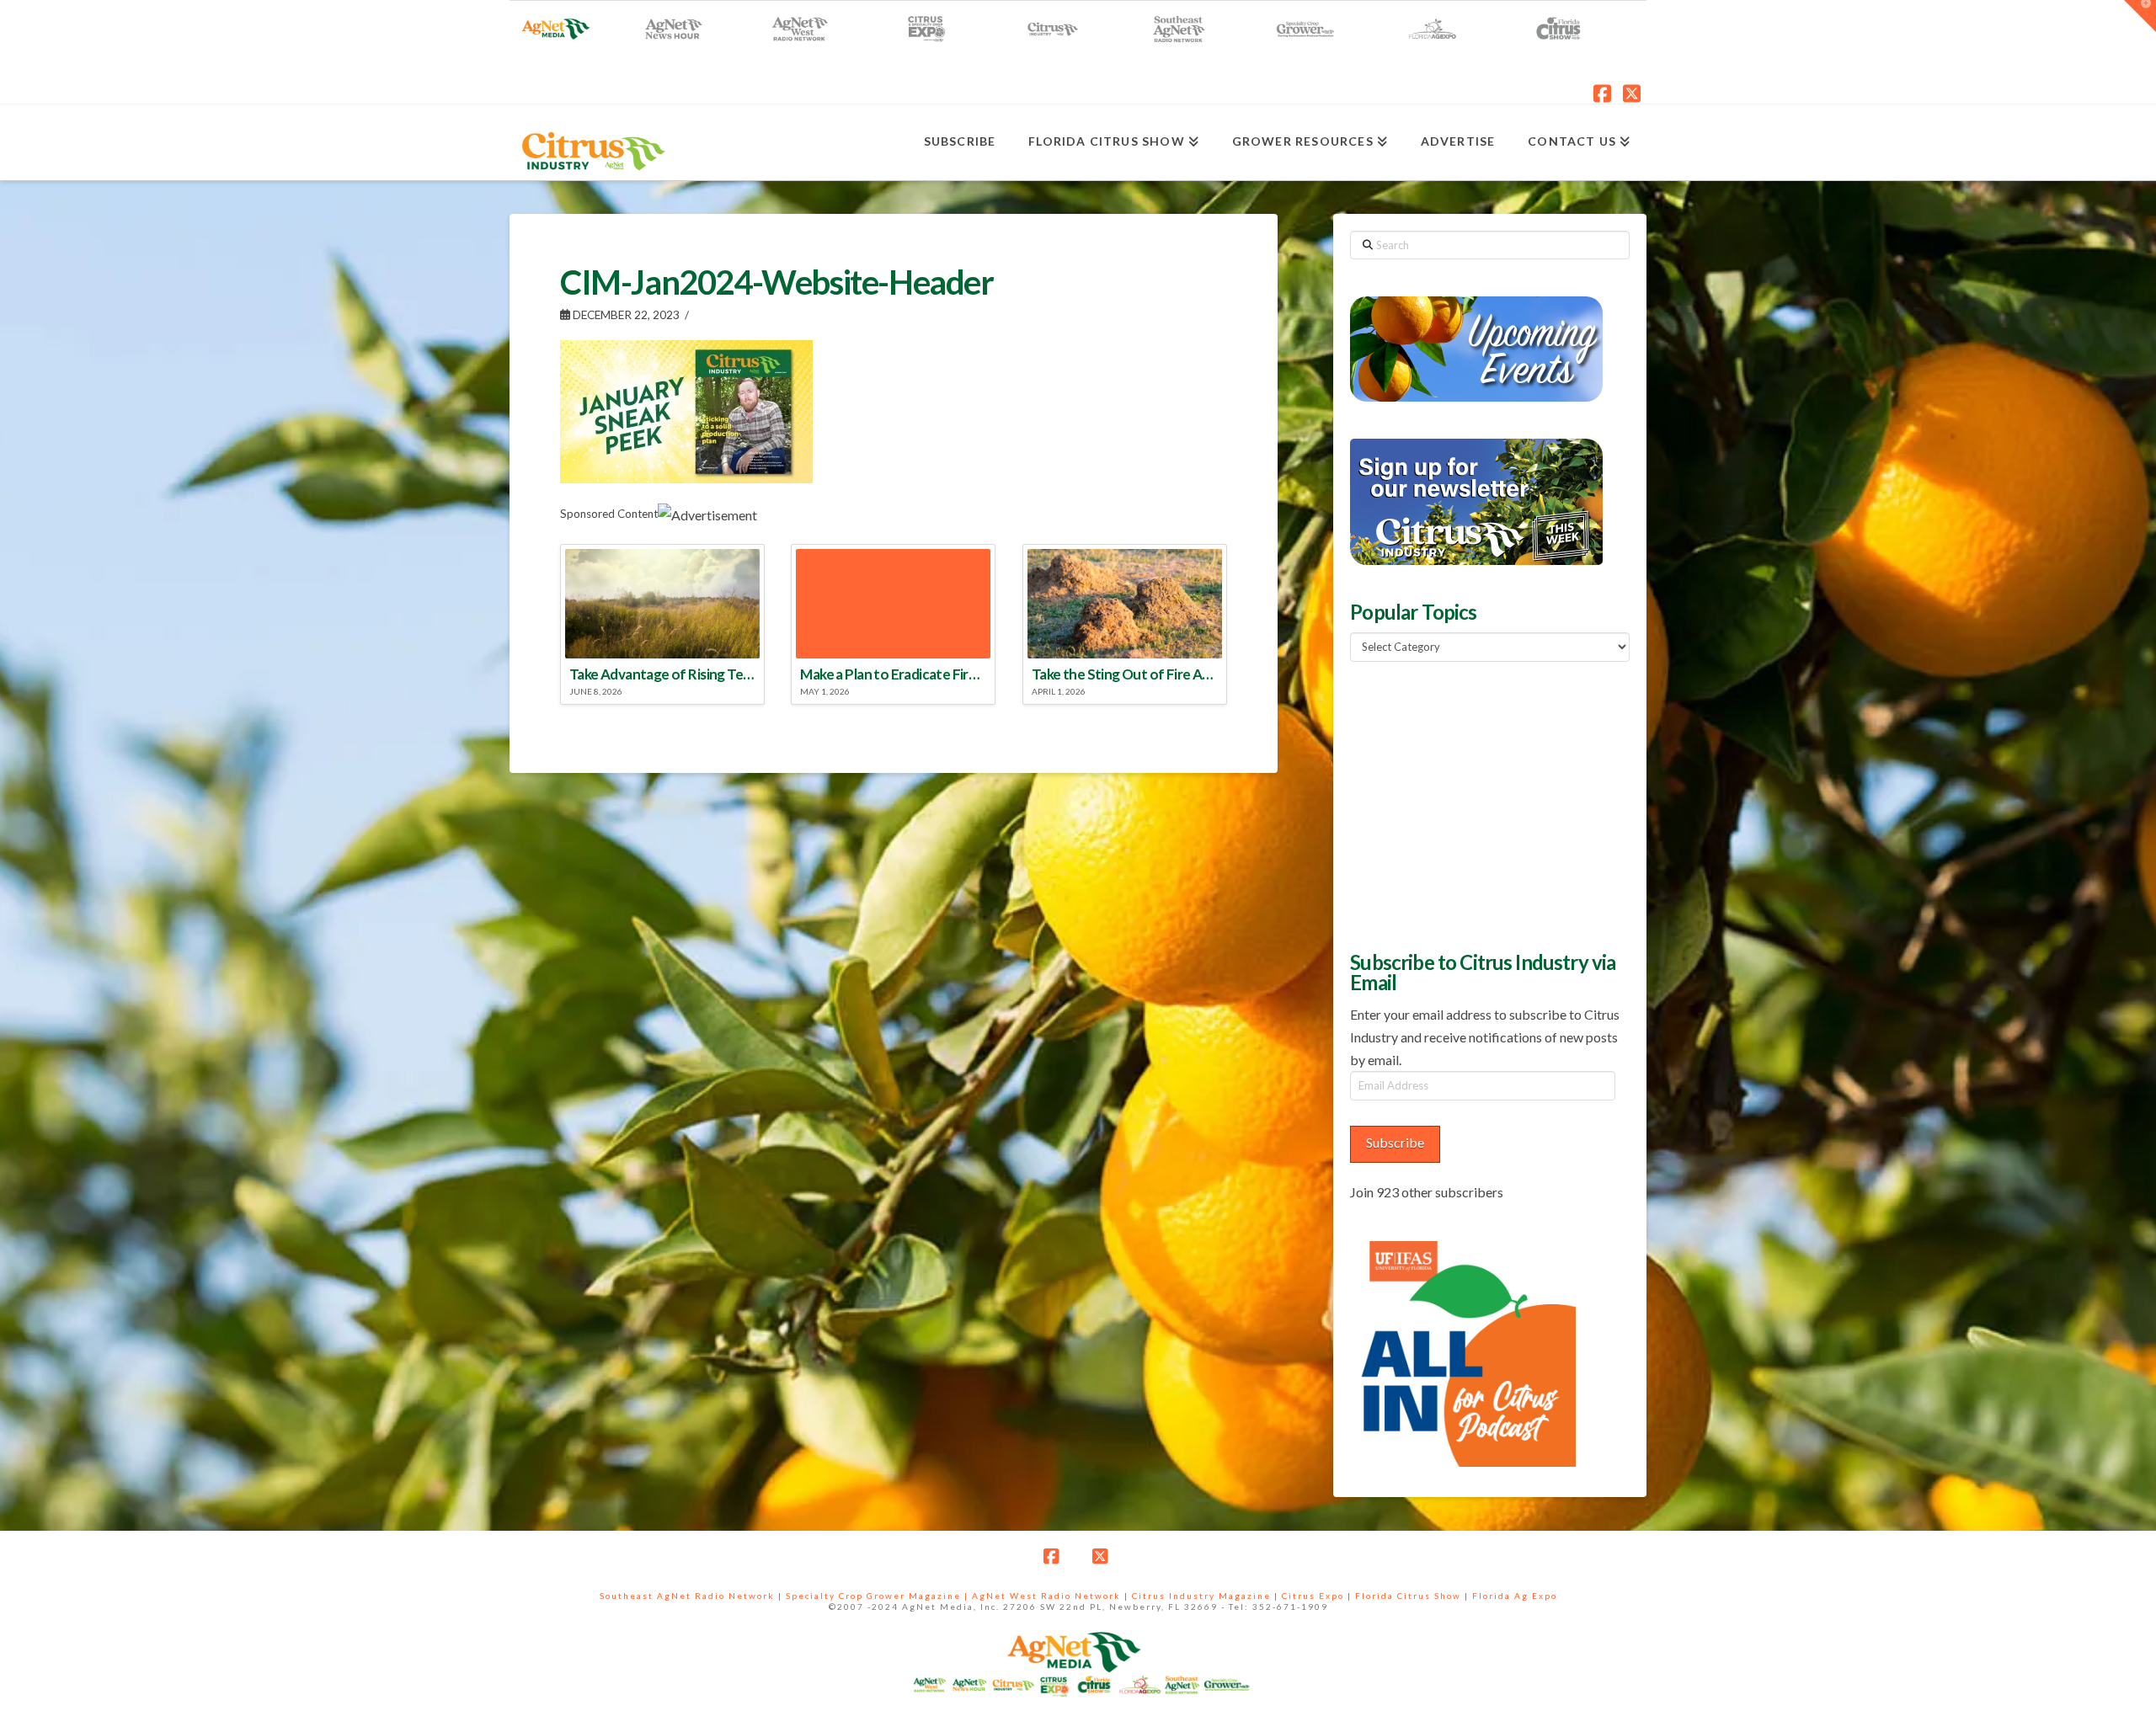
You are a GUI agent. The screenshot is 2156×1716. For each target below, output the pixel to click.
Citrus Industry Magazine (1201, 1596)
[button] (2140, 16)
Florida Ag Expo (1515, 1596)
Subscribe (1395, 1142)
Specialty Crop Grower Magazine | (879, 1596)
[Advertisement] (1476, 804)
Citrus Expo (1313, 1596)
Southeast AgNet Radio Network (687, 1596)
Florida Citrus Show (1408, 1596)
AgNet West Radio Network (1046, 1596)
